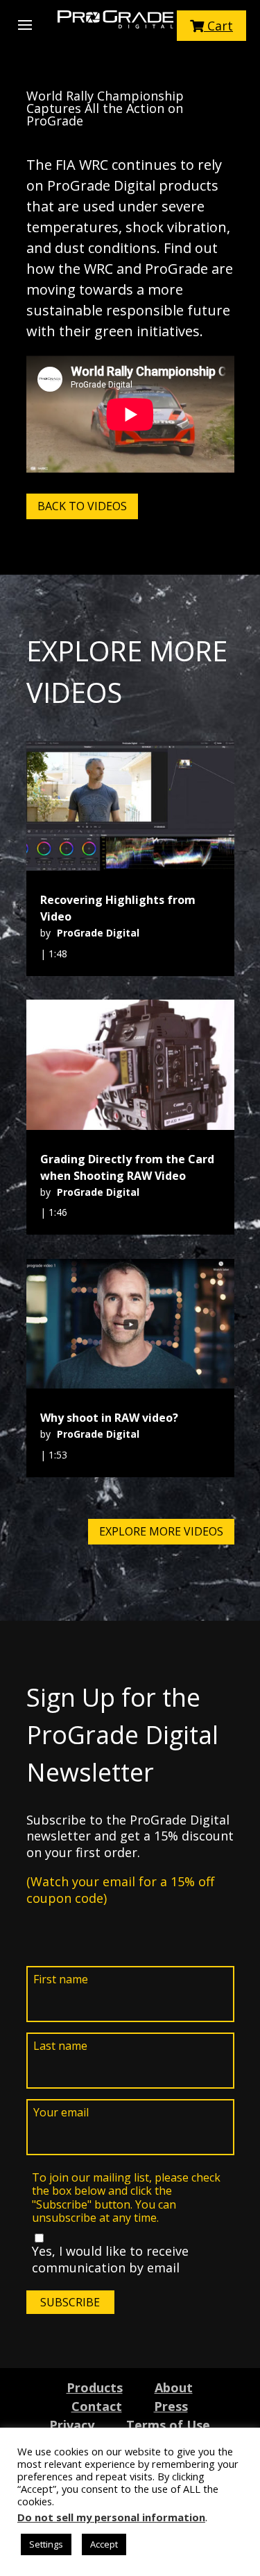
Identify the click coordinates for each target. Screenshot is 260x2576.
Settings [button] (46, 2544)
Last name (60, 2046)
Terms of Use (168, 2425)
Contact (97, 2406)
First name (61, 1979)
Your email (61, 2113)
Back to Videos (82, 506)
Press (171, 2406)
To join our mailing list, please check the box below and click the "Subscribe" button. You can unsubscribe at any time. (126, 2198)
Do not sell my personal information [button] (111, 2517)
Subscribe (70, 2302)
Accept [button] (104, 2544)
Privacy (72, 2425)
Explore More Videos (161, 1531)
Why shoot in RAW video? (109, 1418)
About (174, 2387)
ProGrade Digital (98, 933)
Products (95, 2387)
